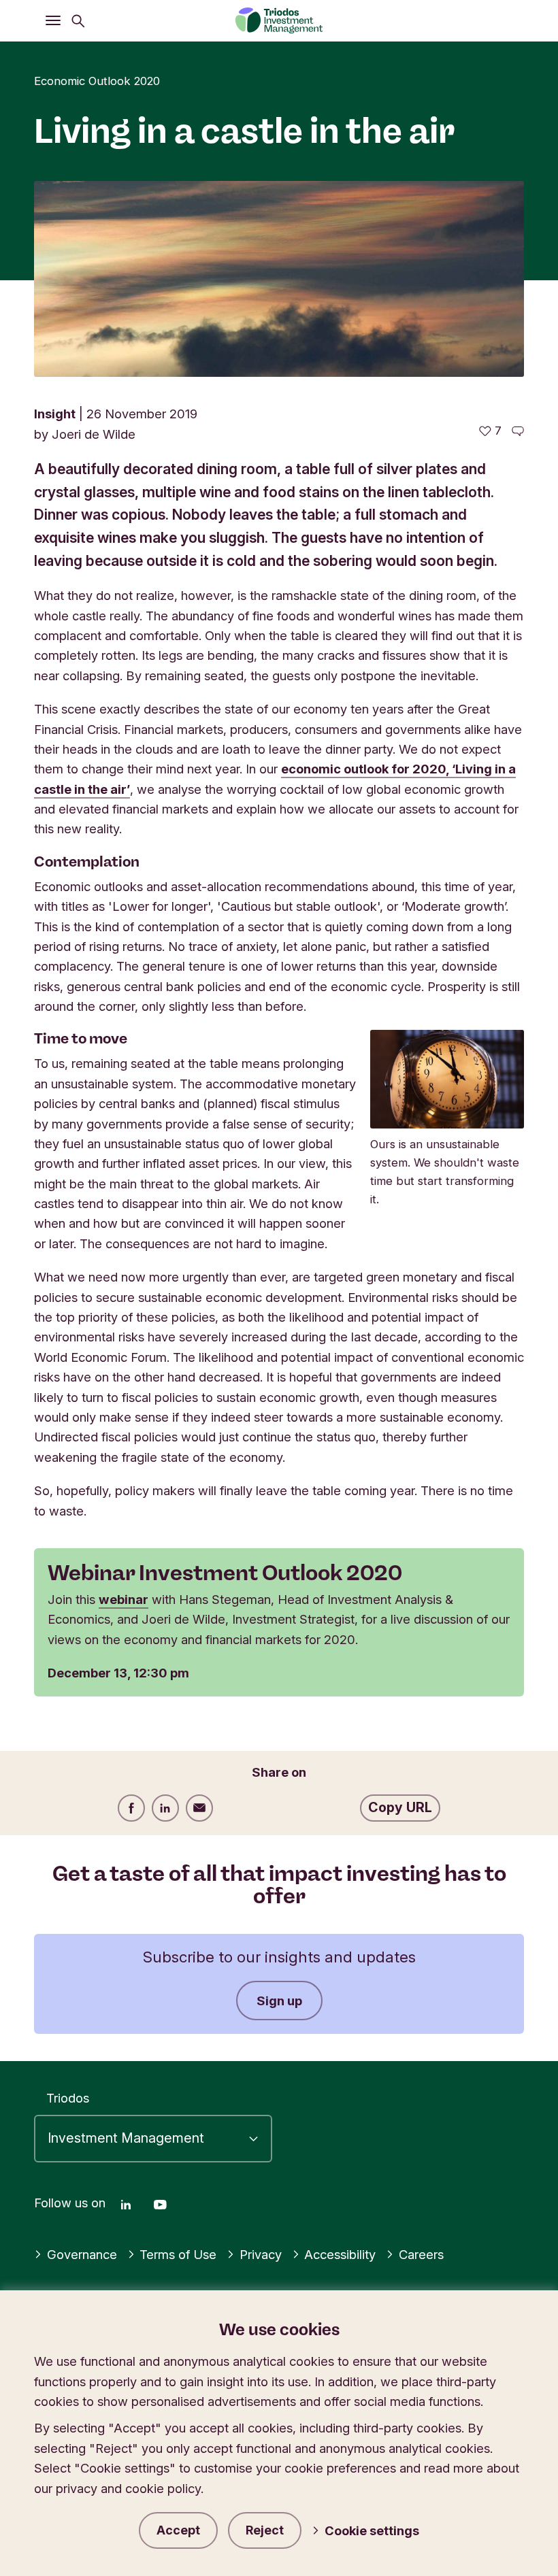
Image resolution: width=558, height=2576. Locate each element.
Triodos (68, 2098)
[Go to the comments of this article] (518, 431)
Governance (82, 2254)
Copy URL (400, 1807)
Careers (421, 2254)
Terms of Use (178, 2254)
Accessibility (340, 2254)
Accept (178, 2530)
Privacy (261, 2254)
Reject (265, 2530)
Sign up (279, 2001)
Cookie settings (372, 2530)
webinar (124, 1599)
